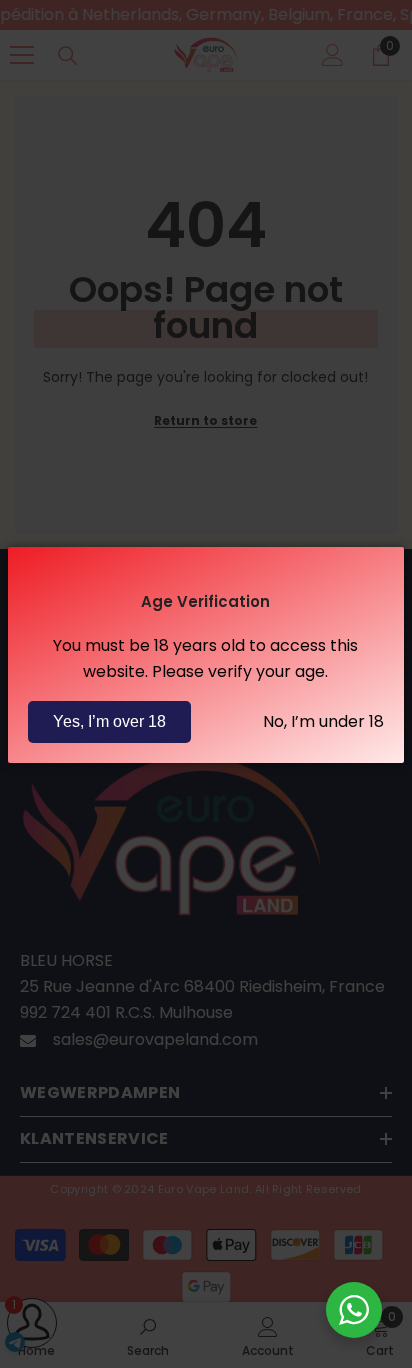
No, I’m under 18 (323, 721)
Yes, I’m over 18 (109, 721)
